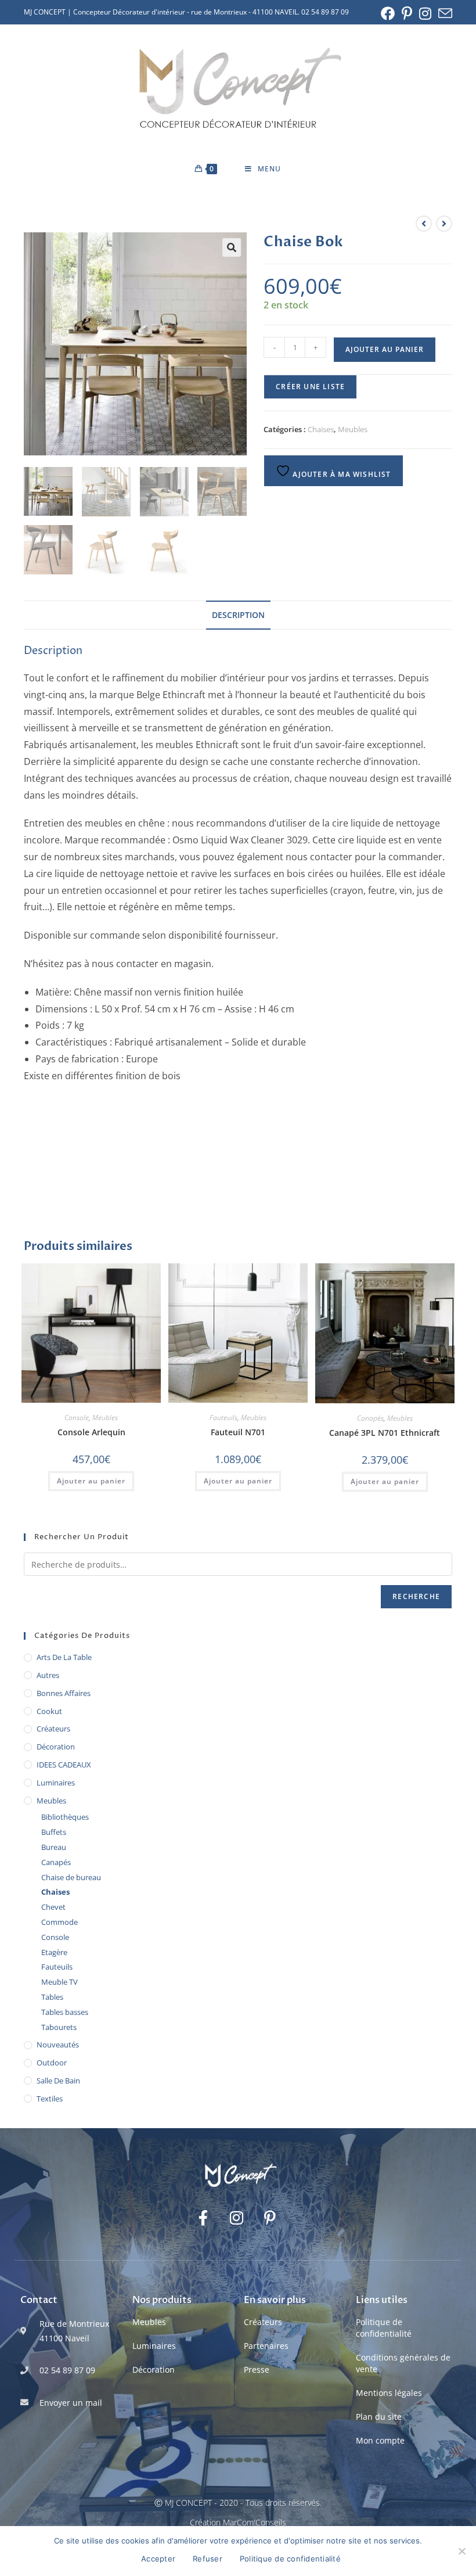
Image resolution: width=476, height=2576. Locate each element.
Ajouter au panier (385, 349)
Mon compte (380, 2440)
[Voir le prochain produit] (444, 224)
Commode (59, 1922)
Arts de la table (64, 1657)
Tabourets (59, 2027)
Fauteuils (223, 1418)
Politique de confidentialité (384, 2328)
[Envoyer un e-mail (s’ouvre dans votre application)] (443, 13)
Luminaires (56, 1783)
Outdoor (52, 2063)
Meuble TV (59, 1982)
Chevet (53, 1907)
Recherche (416, 1596)
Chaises (321, 429)
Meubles (353, 429)
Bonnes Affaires (64, 1693)
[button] (232, 247)
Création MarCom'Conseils (238, 2522)
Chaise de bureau (71, 1877)
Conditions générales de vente (403, 2363)
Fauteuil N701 (238, 1432)
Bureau (54, 1847)
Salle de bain (58, 2081)
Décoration (56, 1747)
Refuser (208, 2559)
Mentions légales (389, 2393)
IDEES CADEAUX (64, 1765)
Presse (257, 2370)
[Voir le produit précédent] (424, 224)
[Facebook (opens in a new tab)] (388, 13)
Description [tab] (238, 615)
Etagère (54, 1952)
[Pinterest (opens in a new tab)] (407, 13)
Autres (48, 1675)
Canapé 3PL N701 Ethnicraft (385, 1433)
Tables (52, 1997)
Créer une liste (310, 387)
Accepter (158, 2559)
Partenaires (266, 2346)
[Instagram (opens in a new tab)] (425, 13)
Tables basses (65, 2012)
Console (77, 1418)
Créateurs (53, 1729)
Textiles (50, 2099)
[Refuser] (461, 2551)
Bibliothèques (65, 1817)
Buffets (54, 1832)
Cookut (49, 1711)
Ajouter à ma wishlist (340, 474)
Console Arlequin (91, 1432)
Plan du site (379, 2417)
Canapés (370, 1418)
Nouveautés (58, 2045)
